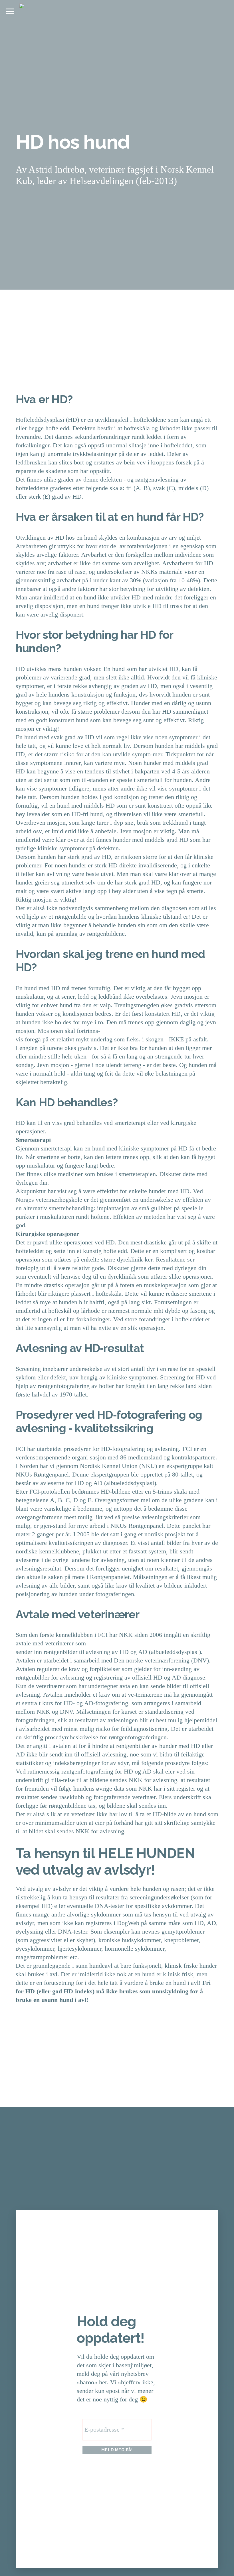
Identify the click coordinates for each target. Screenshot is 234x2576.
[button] (10, 11)
